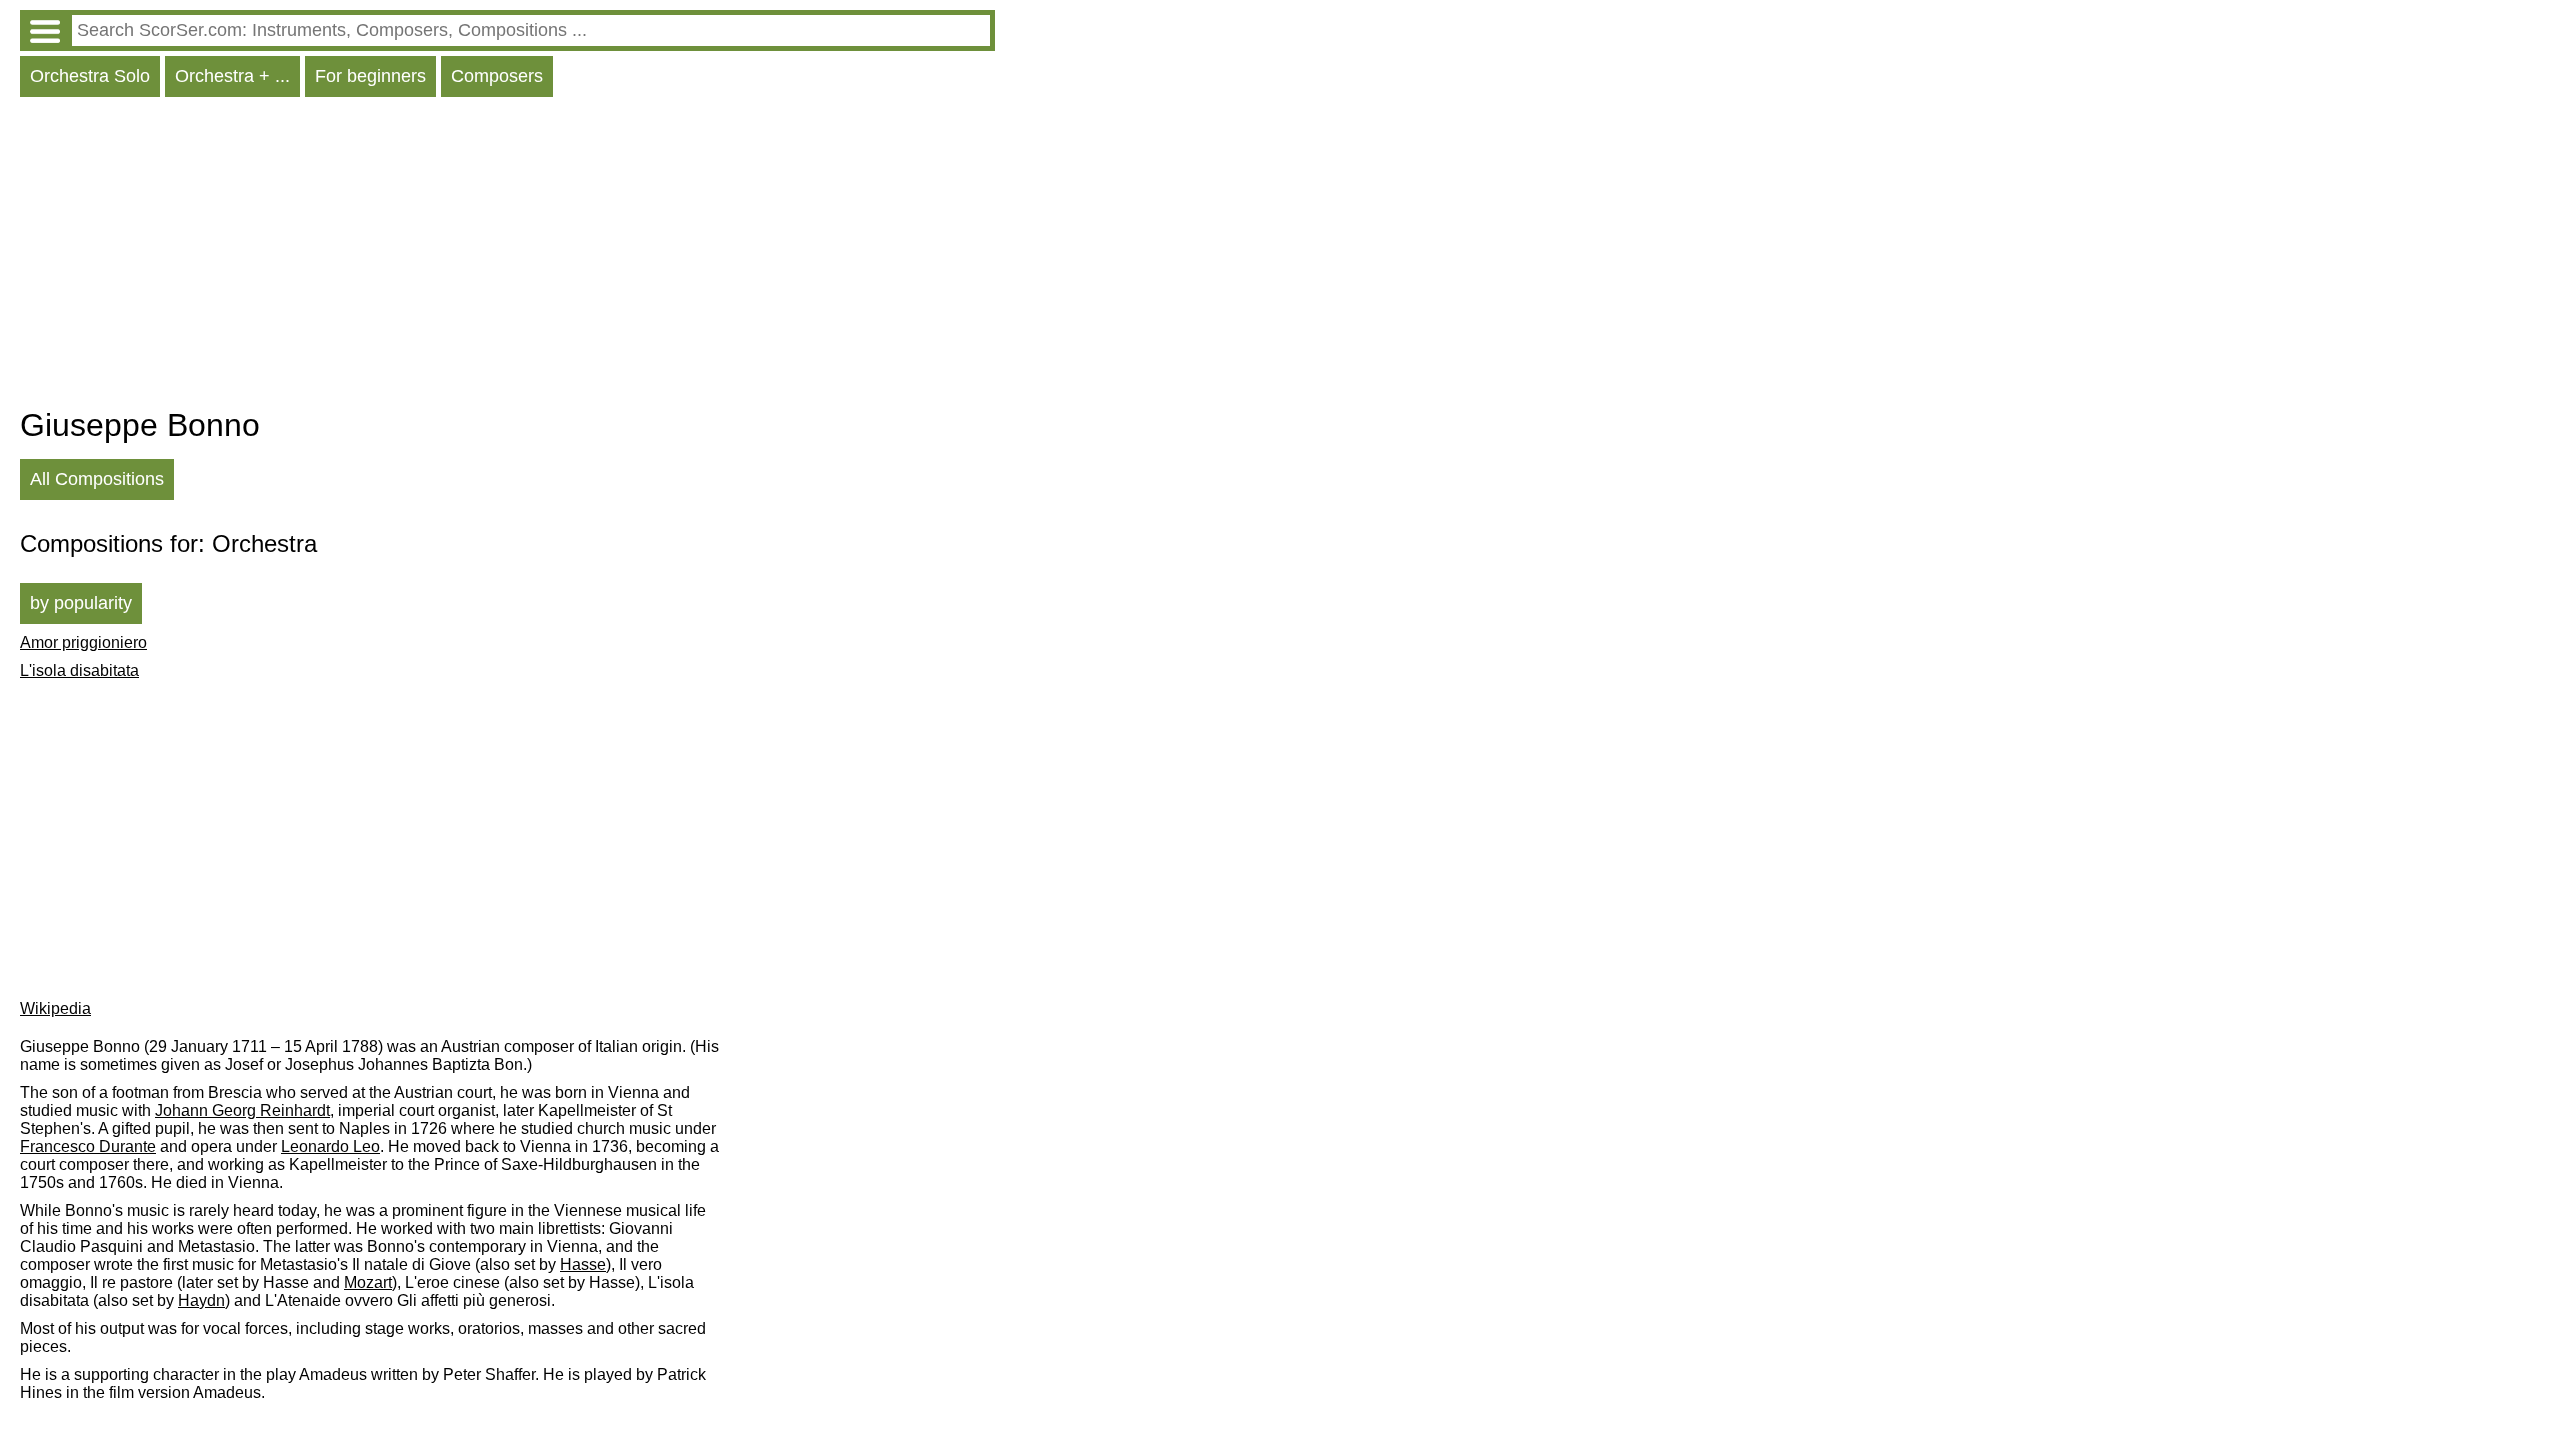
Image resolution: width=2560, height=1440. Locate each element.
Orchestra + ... (232, 76)
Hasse (583, 1264)
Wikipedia (55, 1008)
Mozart (368, 1282)
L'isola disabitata (79, 670)
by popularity (81, 603)
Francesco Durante (88, 1146)
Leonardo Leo (330, 1146)
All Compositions (97, 479)
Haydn (201, 1300)
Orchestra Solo (90, 76)
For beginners (370, 76)
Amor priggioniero (83, 642)
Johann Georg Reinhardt (242, 1110)
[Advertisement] (507, 257)
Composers (497, 76)
